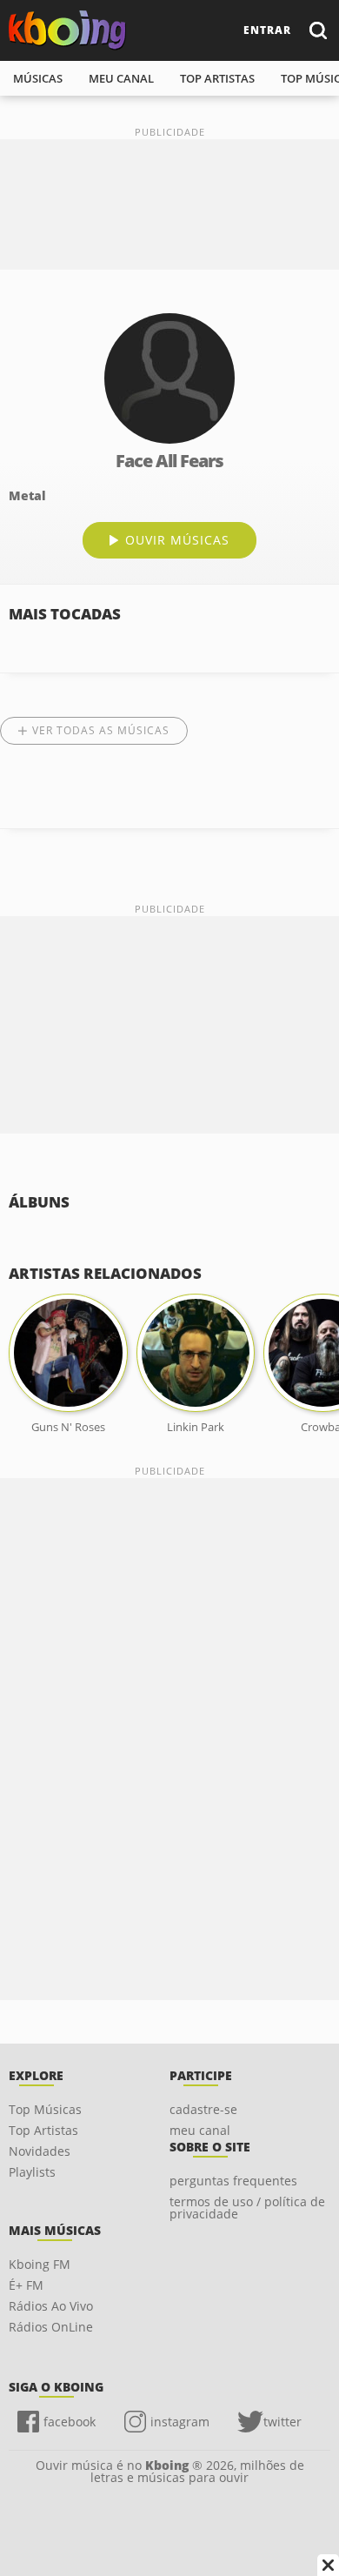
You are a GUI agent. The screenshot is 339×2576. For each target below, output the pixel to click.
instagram (180, 2422)
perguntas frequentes (233, 2181)
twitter (282, 2422)
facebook (70, 2422)
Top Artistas (43, 2130)
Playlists (32, 2172)
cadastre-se (203, 2109)
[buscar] (317, 30)
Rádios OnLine (51, 2327)
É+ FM (26, 2285)
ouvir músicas (177, 540)
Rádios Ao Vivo (51, 2306)
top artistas (217, 78)
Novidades (40, 2151)
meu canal (121, 78)
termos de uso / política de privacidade (247, 2208)
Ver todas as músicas (101, 730)
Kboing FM (40, 2264)
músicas (38, 78)
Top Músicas (45, 2109)
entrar (267, 30)
